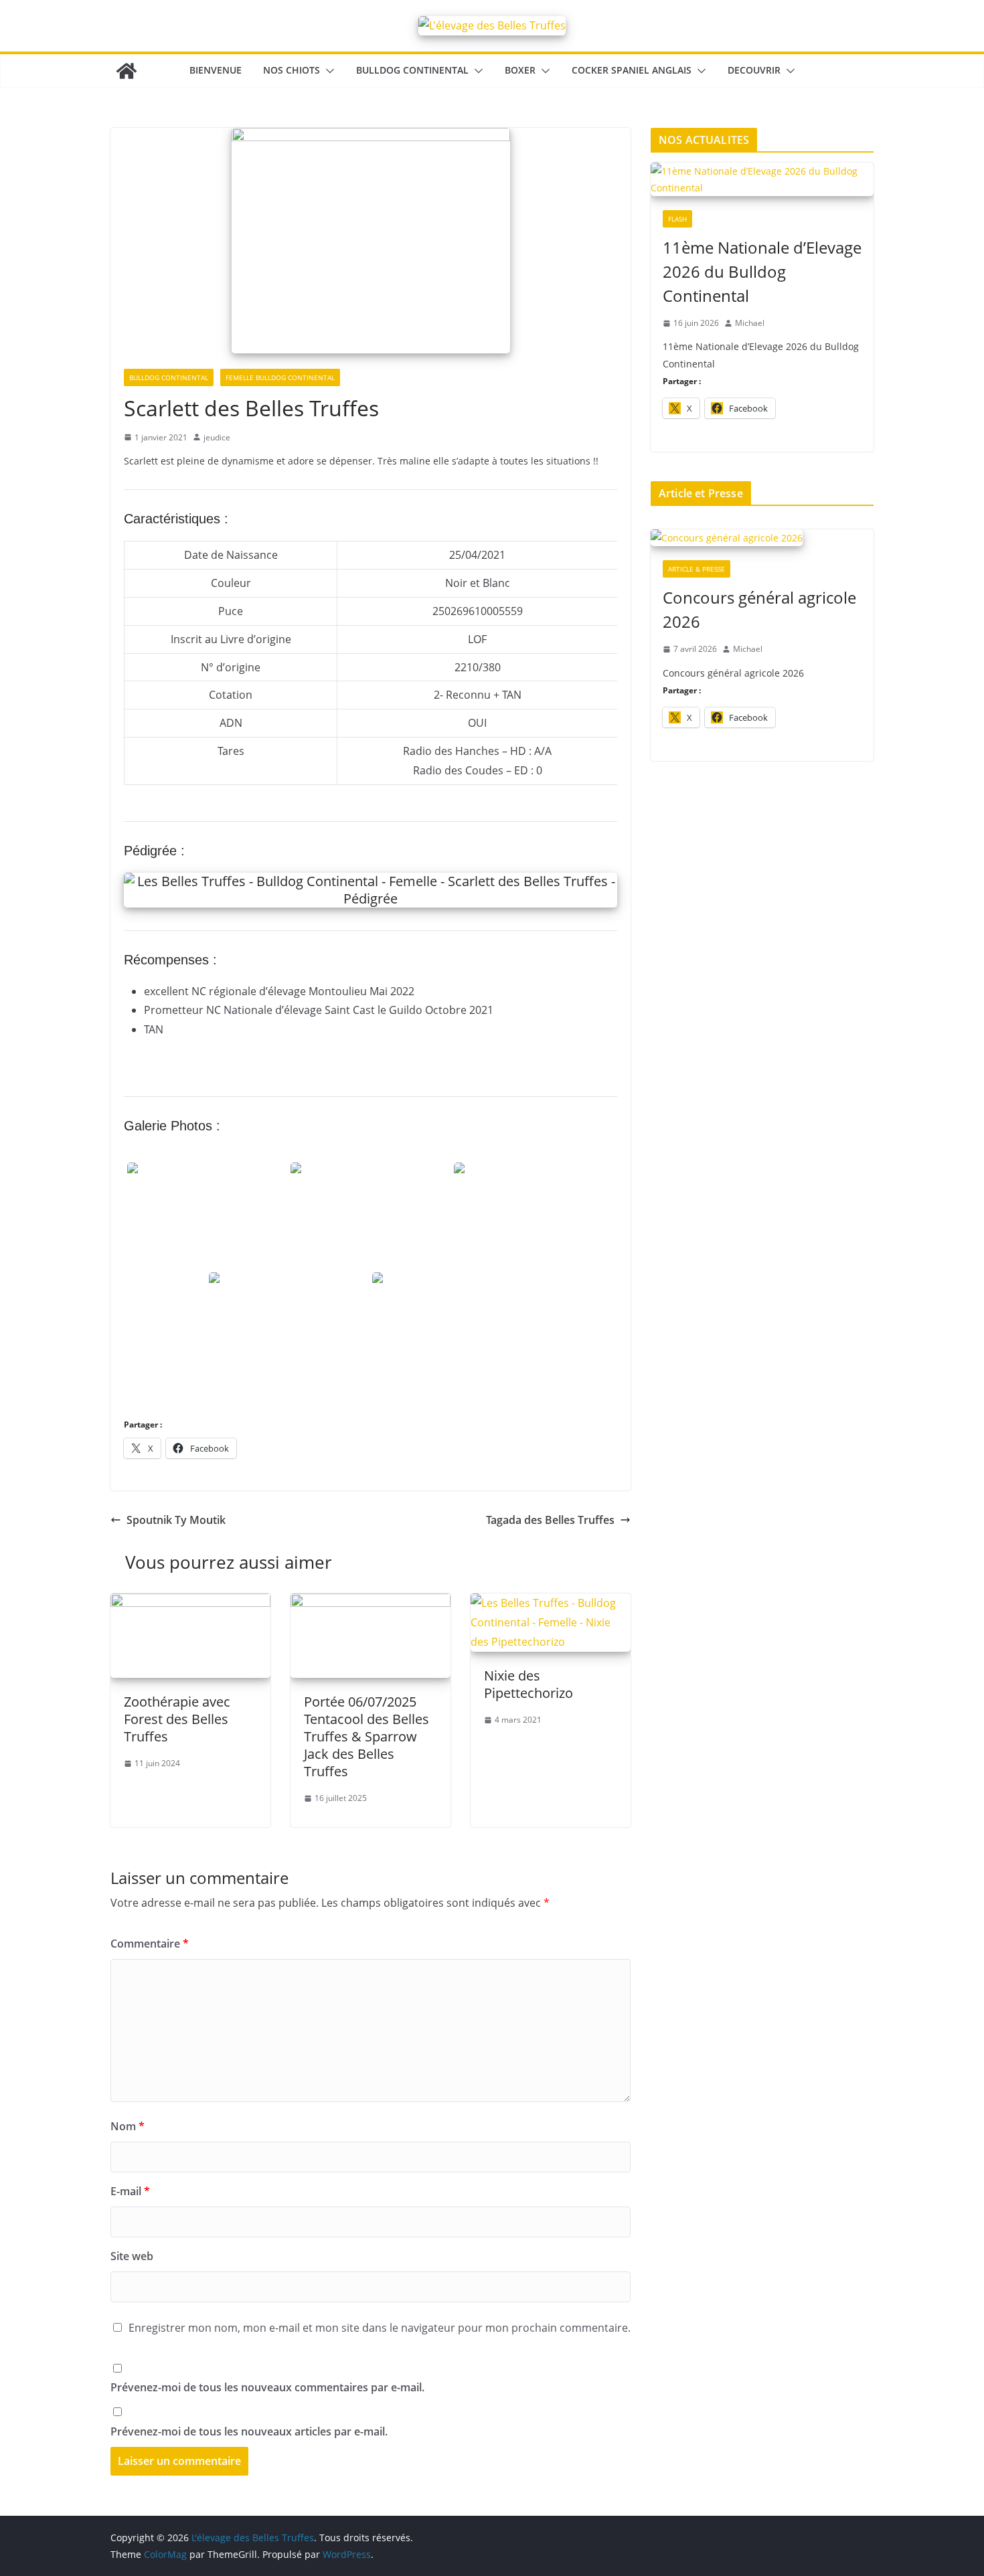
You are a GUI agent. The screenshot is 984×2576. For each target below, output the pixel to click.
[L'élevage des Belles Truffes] (127, 71)
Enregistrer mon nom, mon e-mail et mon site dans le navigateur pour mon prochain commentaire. (380, 2328)
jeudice (217, 437)
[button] (327, 71)
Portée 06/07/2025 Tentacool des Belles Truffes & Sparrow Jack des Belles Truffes (366, 1736)
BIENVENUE (216, 70)
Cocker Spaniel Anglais (632, 70)
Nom (128, 2126)
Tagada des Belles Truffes (550, 1520)
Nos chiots (292, 70)
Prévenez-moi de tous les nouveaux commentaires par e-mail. (267, 2387)
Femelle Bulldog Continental (280, 377)
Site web (132, 2256)
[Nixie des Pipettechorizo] (551, 1603)
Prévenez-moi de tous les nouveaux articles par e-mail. (249, 2431)
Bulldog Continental (412, 70)
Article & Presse (696, 569)
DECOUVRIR (754, 70)
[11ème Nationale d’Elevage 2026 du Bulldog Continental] (762, 180)
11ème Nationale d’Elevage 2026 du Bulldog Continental (762, 271)
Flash (677, 219)
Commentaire (150, 1944)
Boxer (520, 70)
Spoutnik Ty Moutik (176, 1520)
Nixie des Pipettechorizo (528, 1684)
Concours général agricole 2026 (759, 609)
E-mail (130, 2191)
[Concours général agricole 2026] (762, 539)
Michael (750, 323)
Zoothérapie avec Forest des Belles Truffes (177, 1719)
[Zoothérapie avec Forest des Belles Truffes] (190, 1603)
